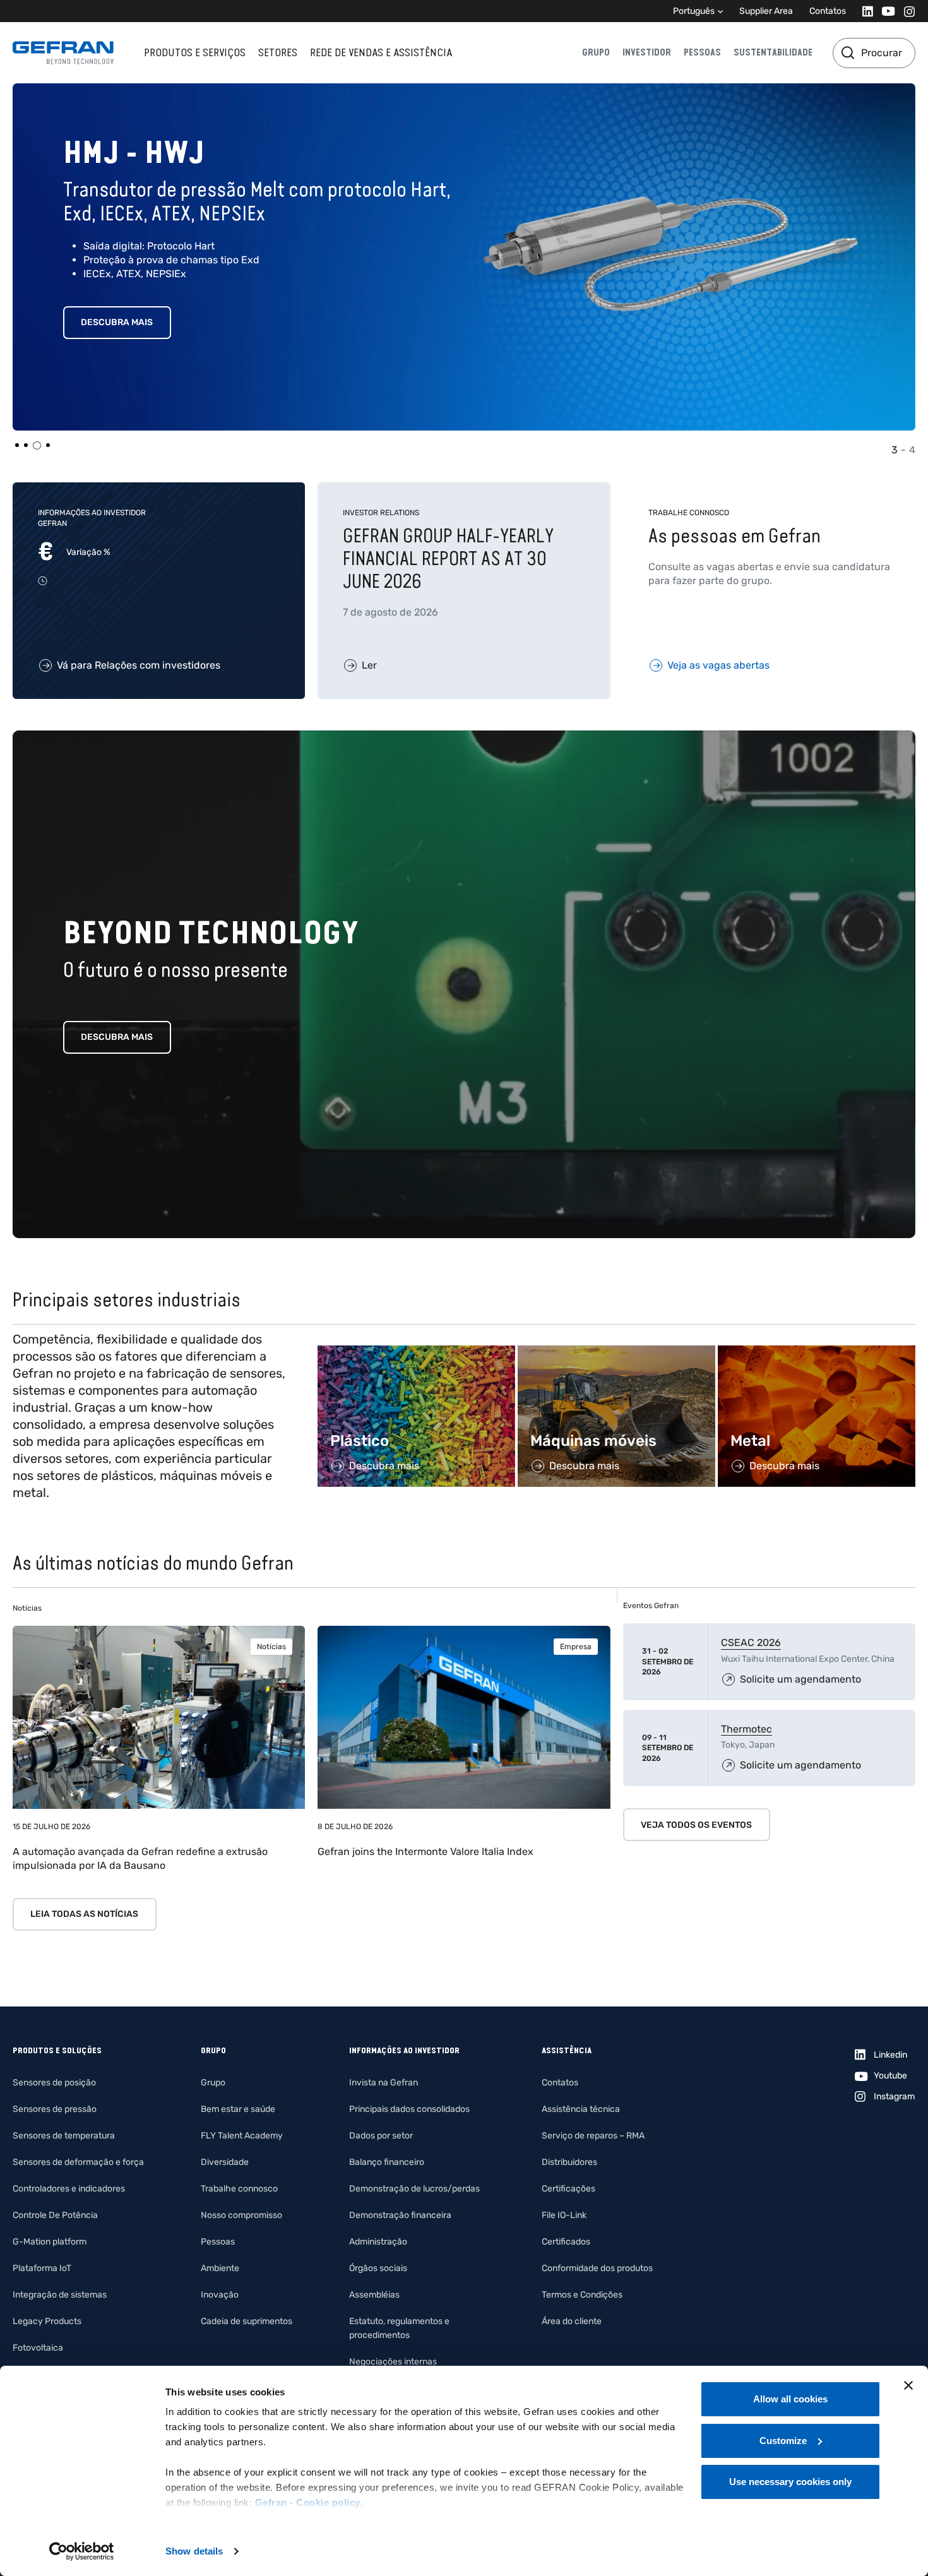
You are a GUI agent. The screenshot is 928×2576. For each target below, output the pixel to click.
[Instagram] (906, 11)
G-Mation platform (50, 2242)
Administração (378, 2242)
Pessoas (702, 52)
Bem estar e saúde (238, 2109)
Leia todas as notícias (84, 1914)
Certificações (568, 2189)
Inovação (220, 2295)
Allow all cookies (790, 2399)
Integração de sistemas (60, 2295)
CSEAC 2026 (751, 1643)
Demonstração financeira (400, 2215)
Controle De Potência (55, 2215)
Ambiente (220, 2268)
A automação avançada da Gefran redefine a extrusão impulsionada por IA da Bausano (140, 1858)
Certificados (566, 2242)
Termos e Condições (582, 2295)
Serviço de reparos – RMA (593, 2136)
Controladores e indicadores (69, 2189)
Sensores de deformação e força (78, 2162)
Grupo (596, 52)
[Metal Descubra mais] (817, 1352)
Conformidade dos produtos (597, 2268)
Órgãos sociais (378, 2268)
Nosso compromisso (241, 2215)
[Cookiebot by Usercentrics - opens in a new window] (82, 2551)
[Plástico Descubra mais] (416, 1352)
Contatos (828, 11)
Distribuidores (569, 2162)
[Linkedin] (864, 11)
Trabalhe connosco (239, 2189)
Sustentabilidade (773, 52)
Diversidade (225, 2162)
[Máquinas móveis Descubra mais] (616, 1352)
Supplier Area (766, 11)
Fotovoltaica (38, 2348)
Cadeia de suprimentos (247, 2321)
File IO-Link (564, 2215)
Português (694, 11)
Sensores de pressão (55, 2109)
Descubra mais (117, 322)
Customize (783, 2441)
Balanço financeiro (387, 2162)
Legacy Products (47, 2321)
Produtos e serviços (195, 52)
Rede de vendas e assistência (381, 52)
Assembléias (374, 2295)
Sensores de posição (54, 2083)
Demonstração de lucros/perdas (414, 2189)
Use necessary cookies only (790, 2482)
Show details (194, 2551)
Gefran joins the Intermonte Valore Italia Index (425, 1851)
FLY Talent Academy (242, 2136)
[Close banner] (908, 2385)
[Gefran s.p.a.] (63, 53)
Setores (278, 52)
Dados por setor (381, 2136)
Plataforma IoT (42, 2268)
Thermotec (747, 1729)
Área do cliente (572, 2321)
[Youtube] (885, 11)
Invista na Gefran (384, 2083)
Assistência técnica (581, 2109)
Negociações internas (393, 2362)
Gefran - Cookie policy (308, 2502)
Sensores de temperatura (64, 2136)
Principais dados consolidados (409, 2109)
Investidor (647, 52)
